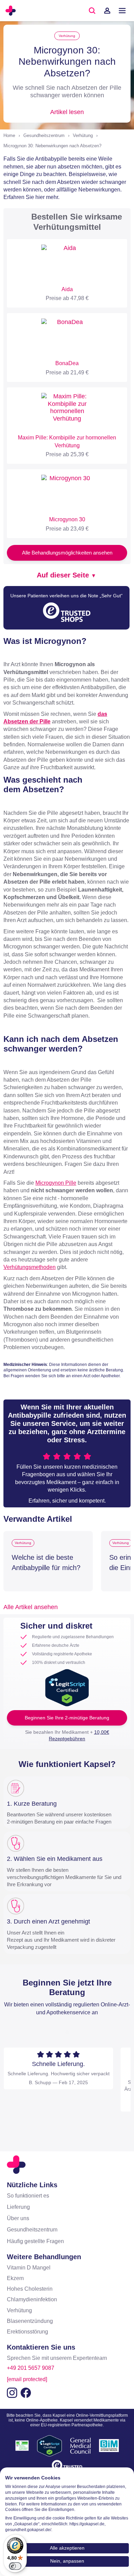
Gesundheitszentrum (44, 135)
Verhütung (67, 36)
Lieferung (18, 2207)
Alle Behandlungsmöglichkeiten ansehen (67, 553)
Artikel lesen (67, 112)
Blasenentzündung (30, 2321)
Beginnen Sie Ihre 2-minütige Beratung (67, 1718)
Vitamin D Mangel (29, 2268)
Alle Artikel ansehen (31, 1607)
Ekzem (15, 2278)
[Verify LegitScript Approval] (67, 1687)
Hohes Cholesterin (30, 2289)
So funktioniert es (28, 2196)
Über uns (18, 2218)
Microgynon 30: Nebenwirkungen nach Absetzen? (52, 146)
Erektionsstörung (27, 2332)
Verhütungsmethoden (30, 1267)
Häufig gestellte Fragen (35, 2241)
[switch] (15, 2566)
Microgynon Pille (56, 1183)
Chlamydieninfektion (32, 2299)
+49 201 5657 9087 (31, 2368)
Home (9, 135)
